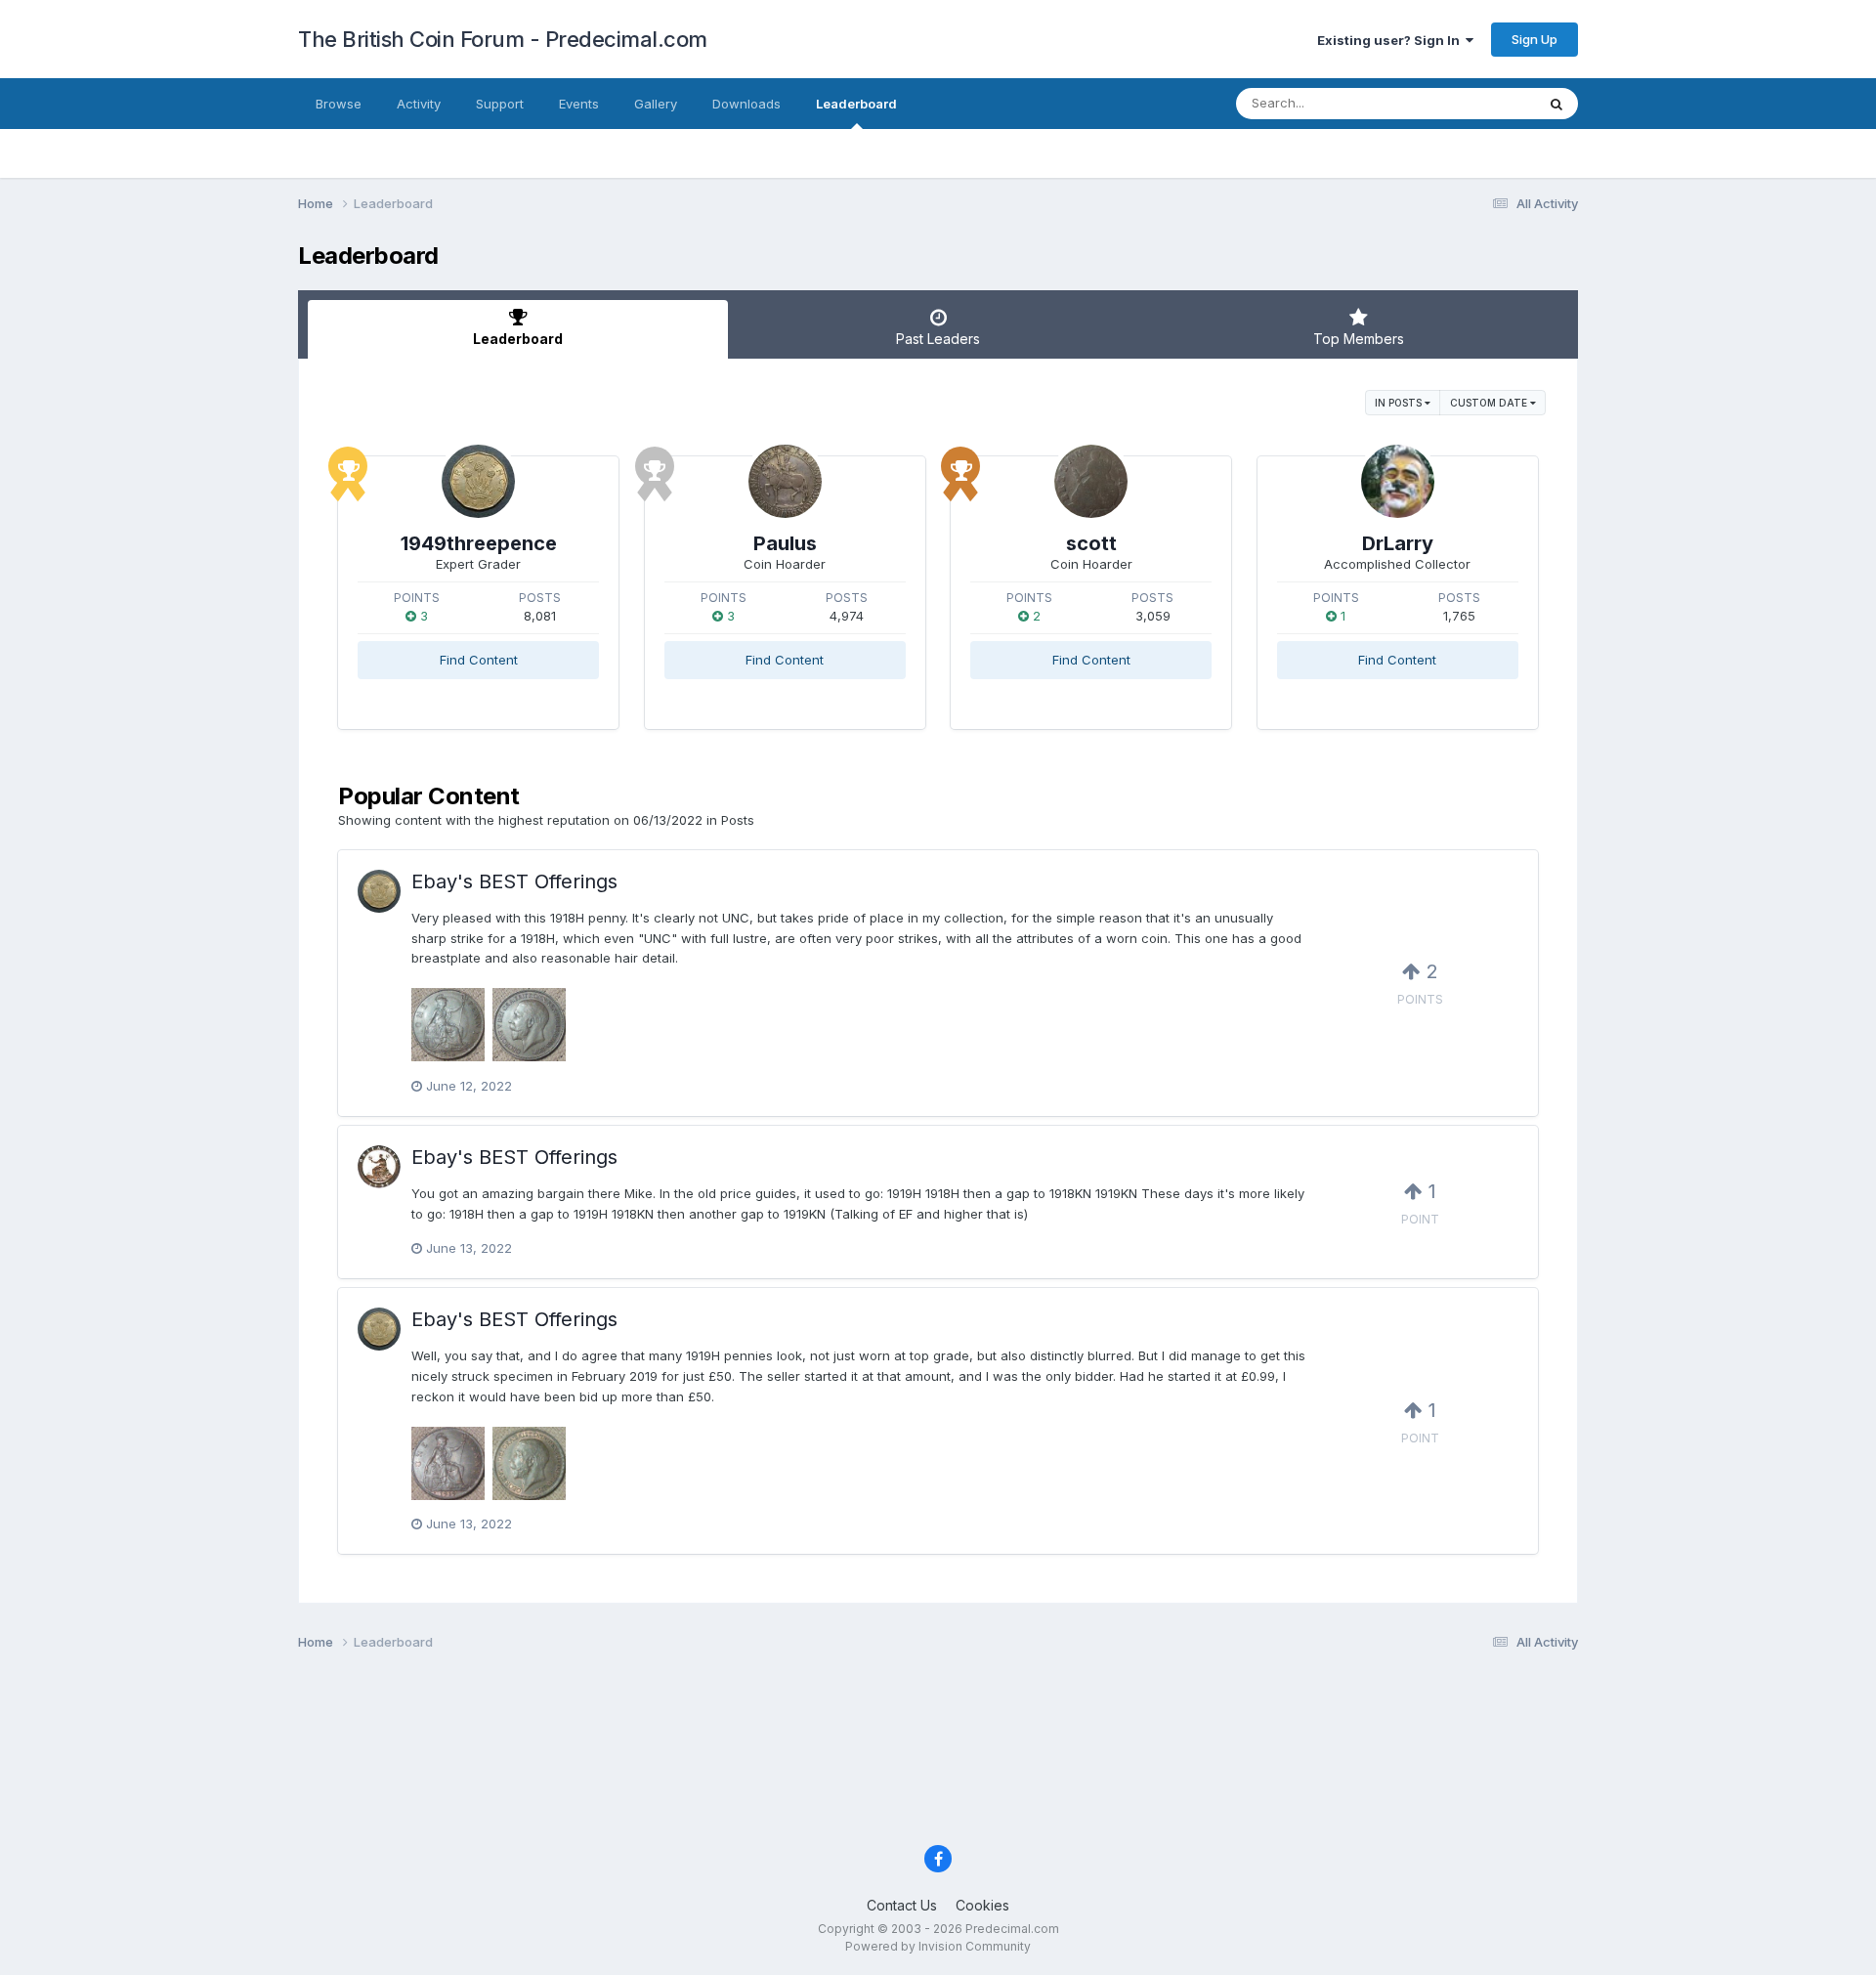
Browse (339, 104)
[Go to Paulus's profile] (785, 481)
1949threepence (479, 543)
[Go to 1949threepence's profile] (478, 481)
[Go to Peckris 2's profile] (379, 1167)
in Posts (1400, 403)
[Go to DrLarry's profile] (1398, 481)
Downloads (746, 104)
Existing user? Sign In (1391, 40)
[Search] (1556, 104)
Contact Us (902, 1905)
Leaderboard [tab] (518, 339)
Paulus (785, 543)
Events (579, 104)
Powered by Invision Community (938, 1946)
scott (1091, 543)
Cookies (982, 1905)
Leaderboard (856, 104)
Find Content (479, 660)
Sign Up (1535, 39)
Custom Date (1490, 403)
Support (500, 104)
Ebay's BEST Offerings (514, 881)
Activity (419, 104)
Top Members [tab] (1359, 339)
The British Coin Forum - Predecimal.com (503, 39)
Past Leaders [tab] (938, 339)
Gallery (656, 104)
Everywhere (1474, 103)
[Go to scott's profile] (1091, 481)
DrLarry (1398, 543)
